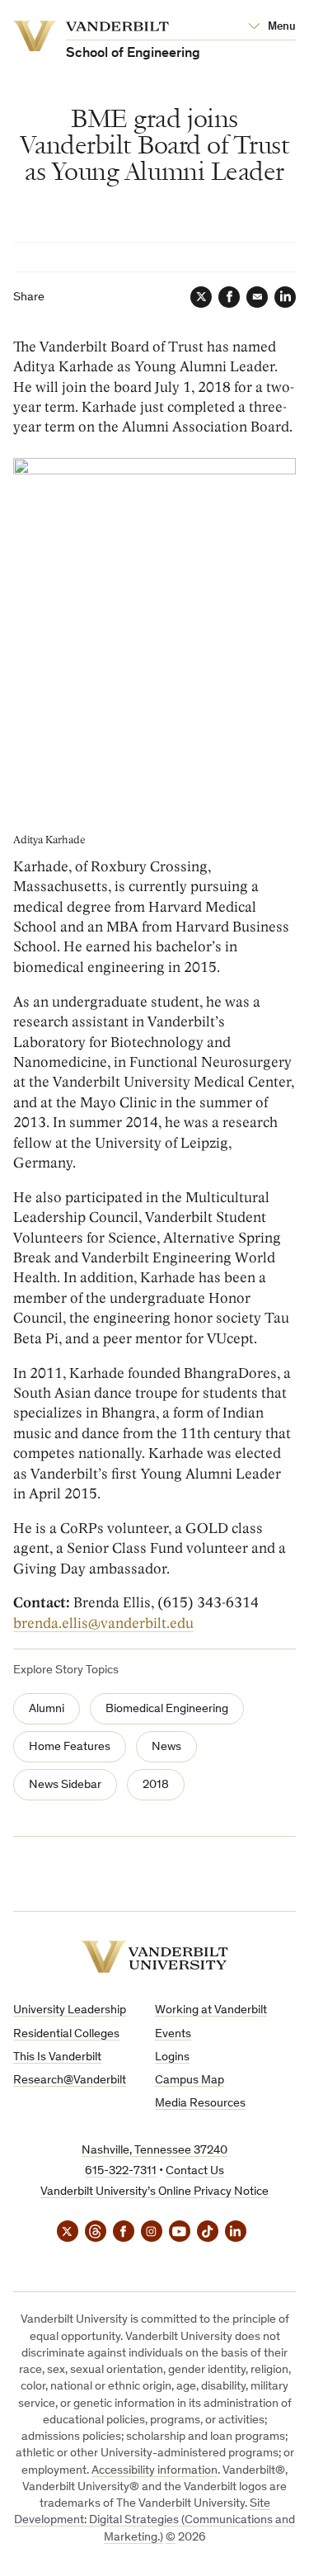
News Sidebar (65, 1785)
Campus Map (190, 2081)
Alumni (47, 1709)
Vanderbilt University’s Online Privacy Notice (154, 2192)
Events (173, 2034)
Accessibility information (154, 2471)
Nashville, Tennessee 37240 (154, 2151)
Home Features (70, 1747)
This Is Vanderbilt (57, 2057)
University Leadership (70, 2010)
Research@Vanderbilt (70, 2081)
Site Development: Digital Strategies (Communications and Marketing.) (154, 2521)
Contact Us (195, 2171)
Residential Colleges (66, 2034)
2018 (156, 1785)
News (166, 1747)
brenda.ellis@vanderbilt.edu (103, 1623)
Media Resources (200, 2104)
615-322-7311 (121, 2171)
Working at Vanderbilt (211, 2010)
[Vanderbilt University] (155, 1957)
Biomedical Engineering (167, 1709)
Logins (172, 2057)
